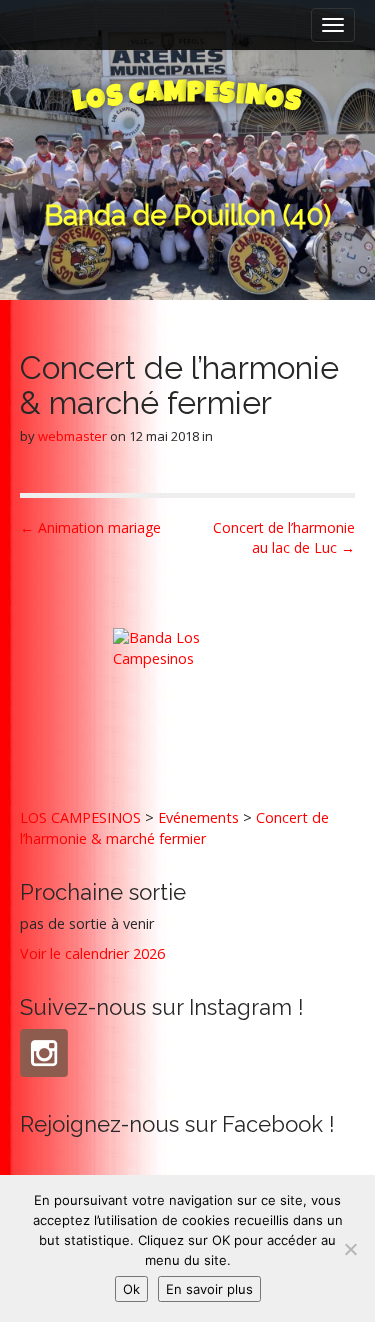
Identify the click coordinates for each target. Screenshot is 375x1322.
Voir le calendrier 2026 (92, 953)
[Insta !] (44, 1053)
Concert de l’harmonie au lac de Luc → (284, 537)
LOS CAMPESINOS (80, 817)
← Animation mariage (90, 527)
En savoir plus (209, 1289)
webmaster (72, 436)
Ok (131, 1289)
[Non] (350, 1249)
